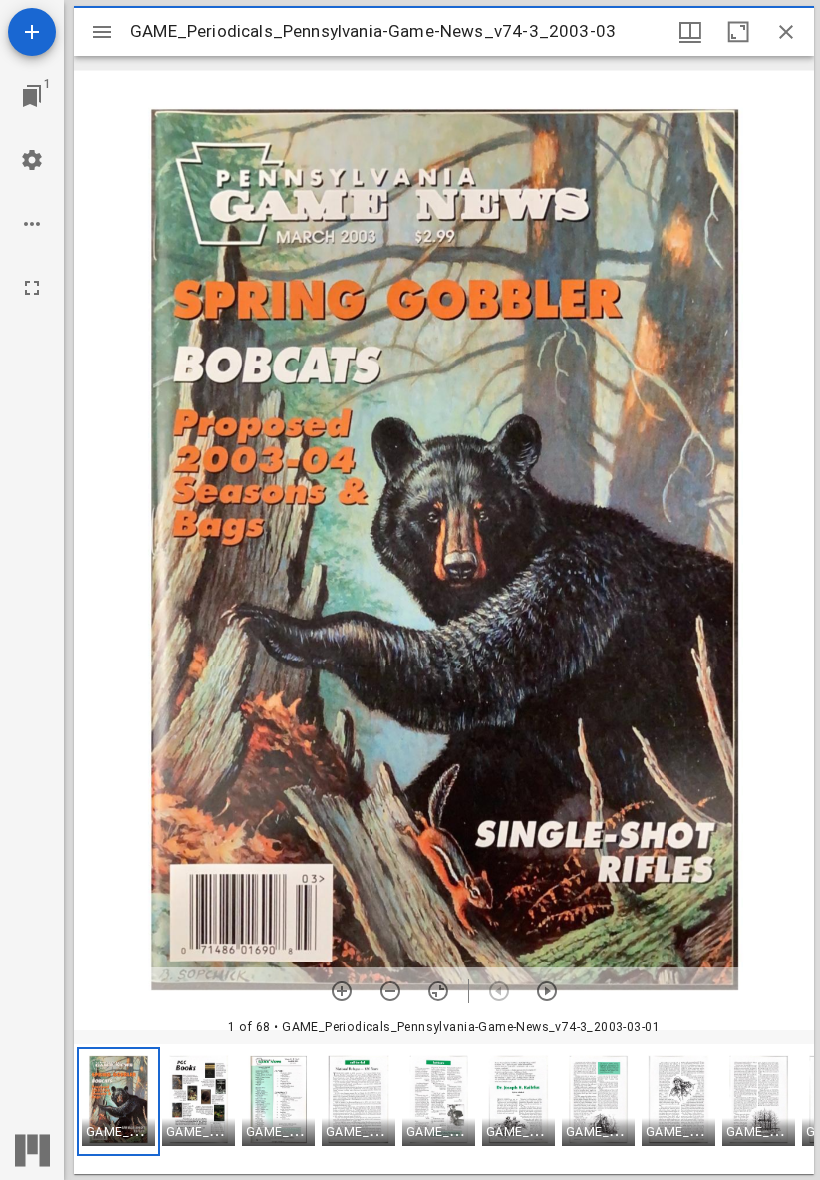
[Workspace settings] (32, 160)
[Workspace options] (32, 224)
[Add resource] (32, 32)
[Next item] (547, 991)
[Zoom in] (342, 991)
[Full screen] (32, 288)
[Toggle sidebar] (102, 32)
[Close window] (786, 32)
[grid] (444, 1109)
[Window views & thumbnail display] (690, 32)
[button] (118, 1101)
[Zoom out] (390, 991)
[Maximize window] (738, 32)
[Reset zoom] (438, 991)
